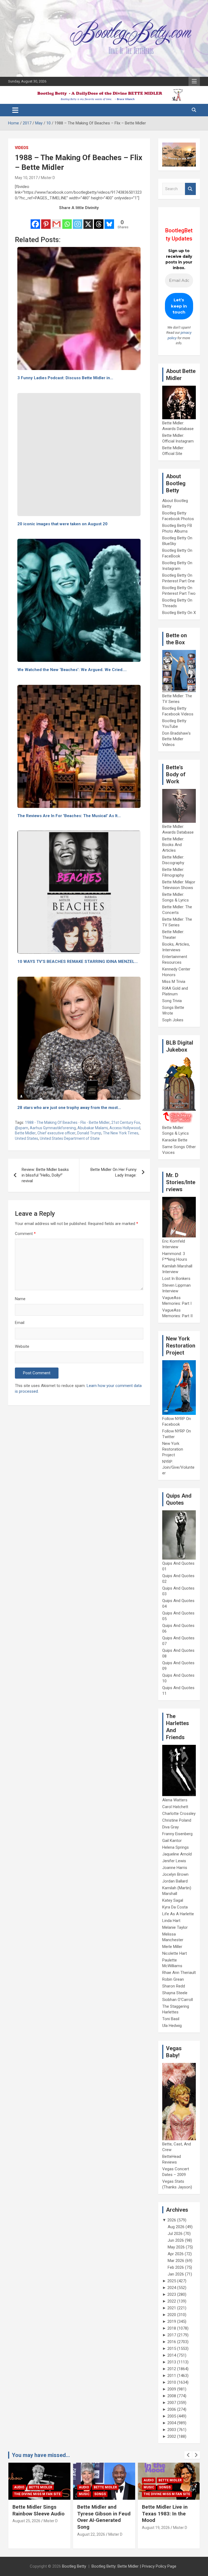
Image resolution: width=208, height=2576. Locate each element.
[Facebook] (35, 220)
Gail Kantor (172, 1841)
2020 (172, 2315)
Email (20, 1323)
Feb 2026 (176, 2267)
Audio (19, 2487)
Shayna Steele (175, 1993)
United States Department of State (70, 1138)
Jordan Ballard (175, 1881)
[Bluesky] (109, 220)
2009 (172, 2389)
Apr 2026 (176, 2254)
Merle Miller (172, 1947)
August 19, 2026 (91, 2528)
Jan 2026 (176, 2274)
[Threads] (99, 220)
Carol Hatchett (175, 1807)
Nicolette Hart (175, 1953)
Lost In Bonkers (176, 1279)
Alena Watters (175, 1800)
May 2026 (176, 2247)
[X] (88, 220)
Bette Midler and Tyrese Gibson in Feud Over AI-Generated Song (39, 2517)
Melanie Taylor (175, 1927)
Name (20, 1299)
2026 (172, 2220)
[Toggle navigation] (15, 110)
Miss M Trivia (174, 982)
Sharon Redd (174, 1986)
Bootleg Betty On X (179, 613)
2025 (172, 2281)
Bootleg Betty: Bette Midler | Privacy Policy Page (134, 2566)
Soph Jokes (173, 1020)
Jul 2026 (175, 2234)
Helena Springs (175, 1847)
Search (190, 189)
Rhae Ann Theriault (179, 1973)
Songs (35, 2494)
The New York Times (121, 1133)
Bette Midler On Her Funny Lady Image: (113, 1172)
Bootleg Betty (74, 2566)
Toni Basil (171, 2019)
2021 (172, 2308)
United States (27, 1138)
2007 (172, 2403)
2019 (172, 2321)
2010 (172, 2382)
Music (19, 2494)
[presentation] (188, 2455)
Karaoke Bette (175, 1140)
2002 (172, 2436)
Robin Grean (173, 1979)
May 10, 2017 (26, 178)
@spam (22, 1128)
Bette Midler (25, 1133)
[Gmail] (56, 220)
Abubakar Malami (93, 1128)
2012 (172, 2369)
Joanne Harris (175, 1868)
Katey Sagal (173, 1900)
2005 (172, 2416)
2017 (172, 2335)
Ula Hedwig (172, 2026)
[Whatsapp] (67, 220)
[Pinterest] (46, 220)
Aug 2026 (176, 2227)
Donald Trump (89, 1133)
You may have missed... (41, 2455)
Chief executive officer (56, 1133)
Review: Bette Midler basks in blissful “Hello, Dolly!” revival (45, 1175)
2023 (172, 2294)
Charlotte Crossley (179, 1814)
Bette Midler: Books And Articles (173, 845)
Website (22, 1346)
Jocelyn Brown (175, 1874)
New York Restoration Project (173, 1449)
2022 (172, 2301)
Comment (25, 1234)
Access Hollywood (125, 1128)
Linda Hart (171, 1921)
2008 (172, 2396)
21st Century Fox (126, 1122)
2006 (172, 2409)
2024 (172, 2288)
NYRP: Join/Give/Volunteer (178, 1467)
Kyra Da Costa (175, 1907)
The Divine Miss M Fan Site (102, 2494)
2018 (172, 2328)
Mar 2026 (176, 2261)
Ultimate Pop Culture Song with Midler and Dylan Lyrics (166, 2514)
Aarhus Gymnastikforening (53, 1128)
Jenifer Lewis (174, 1861)
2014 (172, 2355)
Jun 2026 (176, 2240)
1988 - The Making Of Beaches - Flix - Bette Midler (67, 1122)
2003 (172, 2430)
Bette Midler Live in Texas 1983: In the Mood (100, 2514)
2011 (172, 2376)
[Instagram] (78, 220)
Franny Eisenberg (177, 1834)
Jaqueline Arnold (177, 1854)
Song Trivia (172, 1001)
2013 (172, 2362)
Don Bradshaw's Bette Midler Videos (176, 739)
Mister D (48, 178)
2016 (172, 2342)
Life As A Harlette (178, 1914)
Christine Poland (177, 1820)
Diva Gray (170, 1827)
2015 (172, 2349)
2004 (172, 2423)
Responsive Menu (194, 81)
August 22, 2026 (26, 2534)
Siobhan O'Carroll (178, 2000)
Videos (22, 148)
